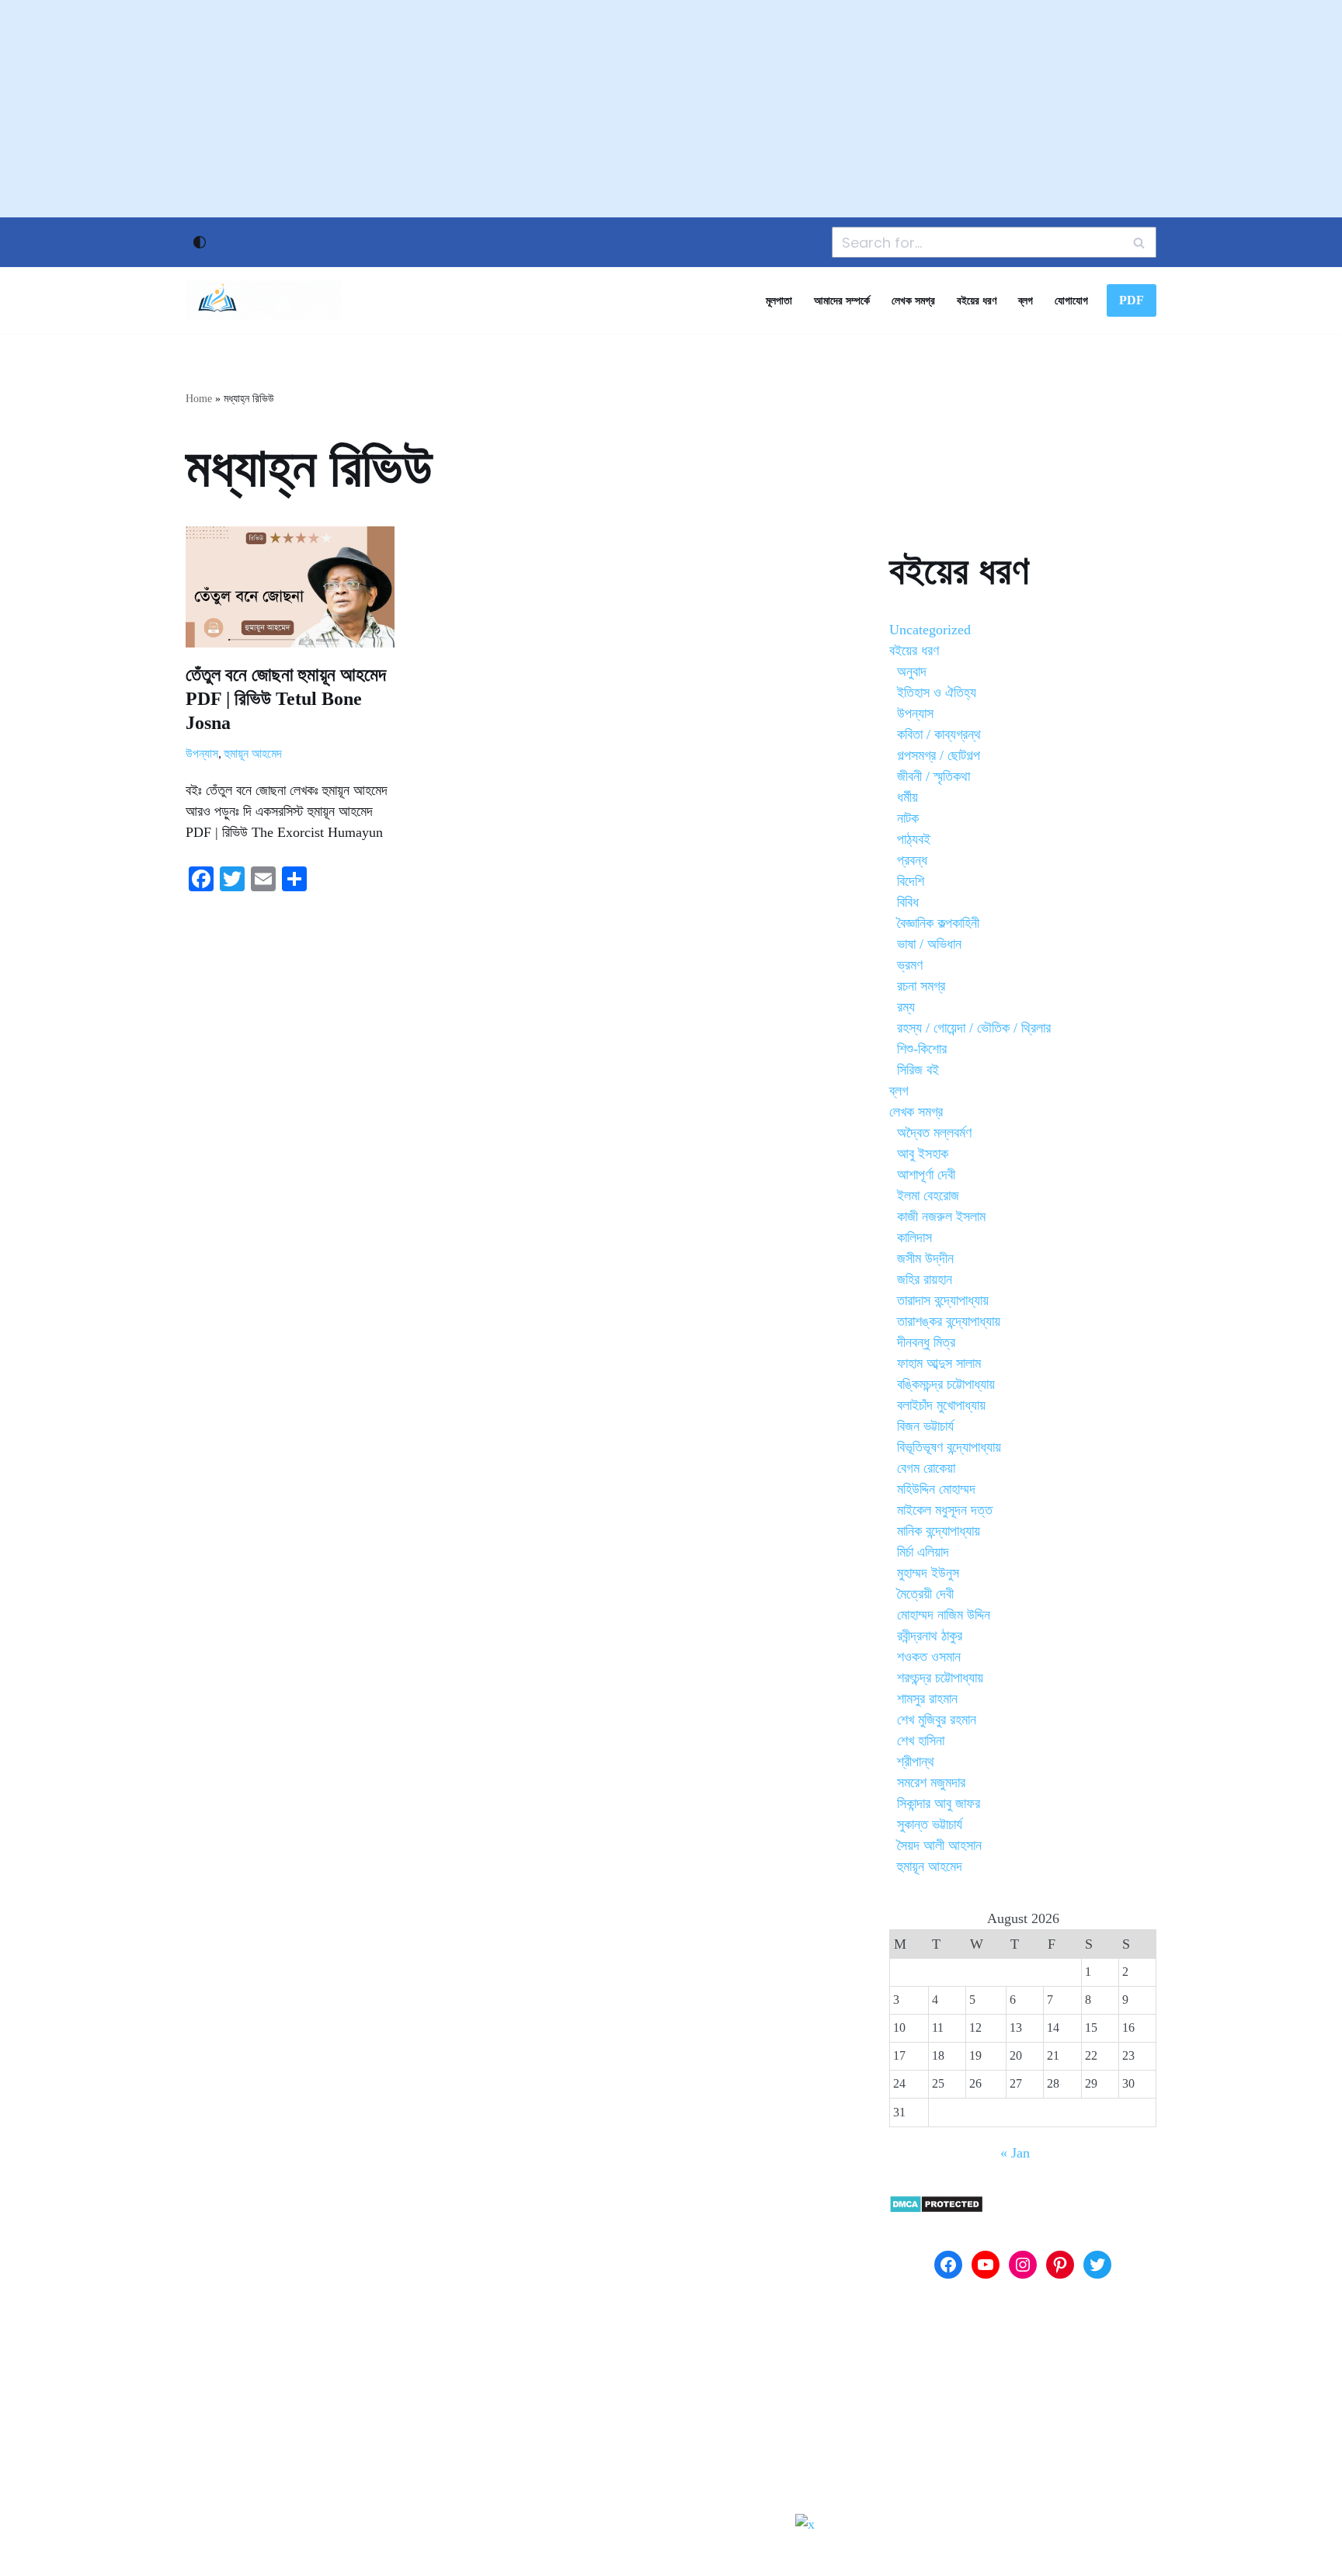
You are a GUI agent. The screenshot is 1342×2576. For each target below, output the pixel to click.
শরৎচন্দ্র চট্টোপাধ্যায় (940, 1678)
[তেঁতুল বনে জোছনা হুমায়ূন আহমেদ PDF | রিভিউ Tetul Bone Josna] (290, 587)
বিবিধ (908, 902)
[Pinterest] (1060, 2265)
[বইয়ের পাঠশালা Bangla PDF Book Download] (263, 300)
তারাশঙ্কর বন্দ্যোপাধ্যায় (949, 1321)
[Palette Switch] (200, 242)
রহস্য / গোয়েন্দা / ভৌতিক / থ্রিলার (974, 1028)
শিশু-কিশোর (922, 1049)
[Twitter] (1097, 2265)
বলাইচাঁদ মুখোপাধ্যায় (941, 1405)
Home (199, 399)
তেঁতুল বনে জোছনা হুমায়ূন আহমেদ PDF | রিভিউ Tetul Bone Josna (286, 699)
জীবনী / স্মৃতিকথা (933, 776)
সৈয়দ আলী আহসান (939, 1845)
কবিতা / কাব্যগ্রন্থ (939, 734)
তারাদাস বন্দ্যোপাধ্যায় (943, 1300)
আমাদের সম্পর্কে (842, 300)
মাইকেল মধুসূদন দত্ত (945, 1510)
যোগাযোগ (1071, 300)
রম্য (906, 1007)
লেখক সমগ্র (913, 300)
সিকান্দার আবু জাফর (939, 1804)
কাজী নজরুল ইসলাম (941, 1217)
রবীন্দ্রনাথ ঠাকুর (930, 1636)
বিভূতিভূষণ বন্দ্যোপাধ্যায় (949, 1447)
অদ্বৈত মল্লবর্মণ (934, 1133)
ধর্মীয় (907, 797)
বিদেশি (911, 881)
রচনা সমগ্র (921, 986)
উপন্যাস (202, 754)
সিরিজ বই (918, 1070)
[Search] (1139, 242)
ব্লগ (1026, 300)
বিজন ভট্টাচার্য (925, 1426)
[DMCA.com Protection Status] (936, 2209)
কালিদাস (914, 1238)
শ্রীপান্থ (916, 1762)
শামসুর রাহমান (927, 1699)
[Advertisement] (671, 109)
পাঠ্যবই (914, 839)
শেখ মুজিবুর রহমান (937, 1720)
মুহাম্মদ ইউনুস (928, 1573)
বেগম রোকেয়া (926, 1468)
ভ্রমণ (910, 965)
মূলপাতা (779, 300)
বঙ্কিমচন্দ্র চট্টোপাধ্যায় (946, 1384)
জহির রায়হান (925, 1279)
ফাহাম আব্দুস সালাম (939, 1363)
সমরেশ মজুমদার (931, 1783)
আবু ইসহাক (923, 1154)
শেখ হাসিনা (921, 1741)
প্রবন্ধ (912, 860)
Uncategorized (930, 630)
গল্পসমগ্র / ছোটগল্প (939, 755)
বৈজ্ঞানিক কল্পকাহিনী (938, 923)
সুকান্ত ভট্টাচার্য (930, 1824)
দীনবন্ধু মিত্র (926, 1342)
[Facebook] (948, 2265)
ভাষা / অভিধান (929, 944)
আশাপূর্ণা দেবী (926, 1175)
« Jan (1015, 2153)
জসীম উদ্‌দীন (925, 1258)
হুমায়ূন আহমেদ (253, 754)
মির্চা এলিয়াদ (923, 1552)
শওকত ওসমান (929, 1657)
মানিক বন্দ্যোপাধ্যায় (939, 1531)
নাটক (908, 818)
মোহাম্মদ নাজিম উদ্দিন (944, 1615)
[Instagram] (1023, 2265)
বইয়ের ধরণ (977, 300)
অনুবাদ (912, 672)
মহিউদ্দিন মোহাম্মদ (936, 1489)
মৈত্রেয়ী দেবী (925, 1594)
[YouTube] (986, 2265)
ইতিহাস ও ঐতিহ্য (937, 693)
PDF (1132, 300)
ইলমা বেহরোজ (928, 1196)
